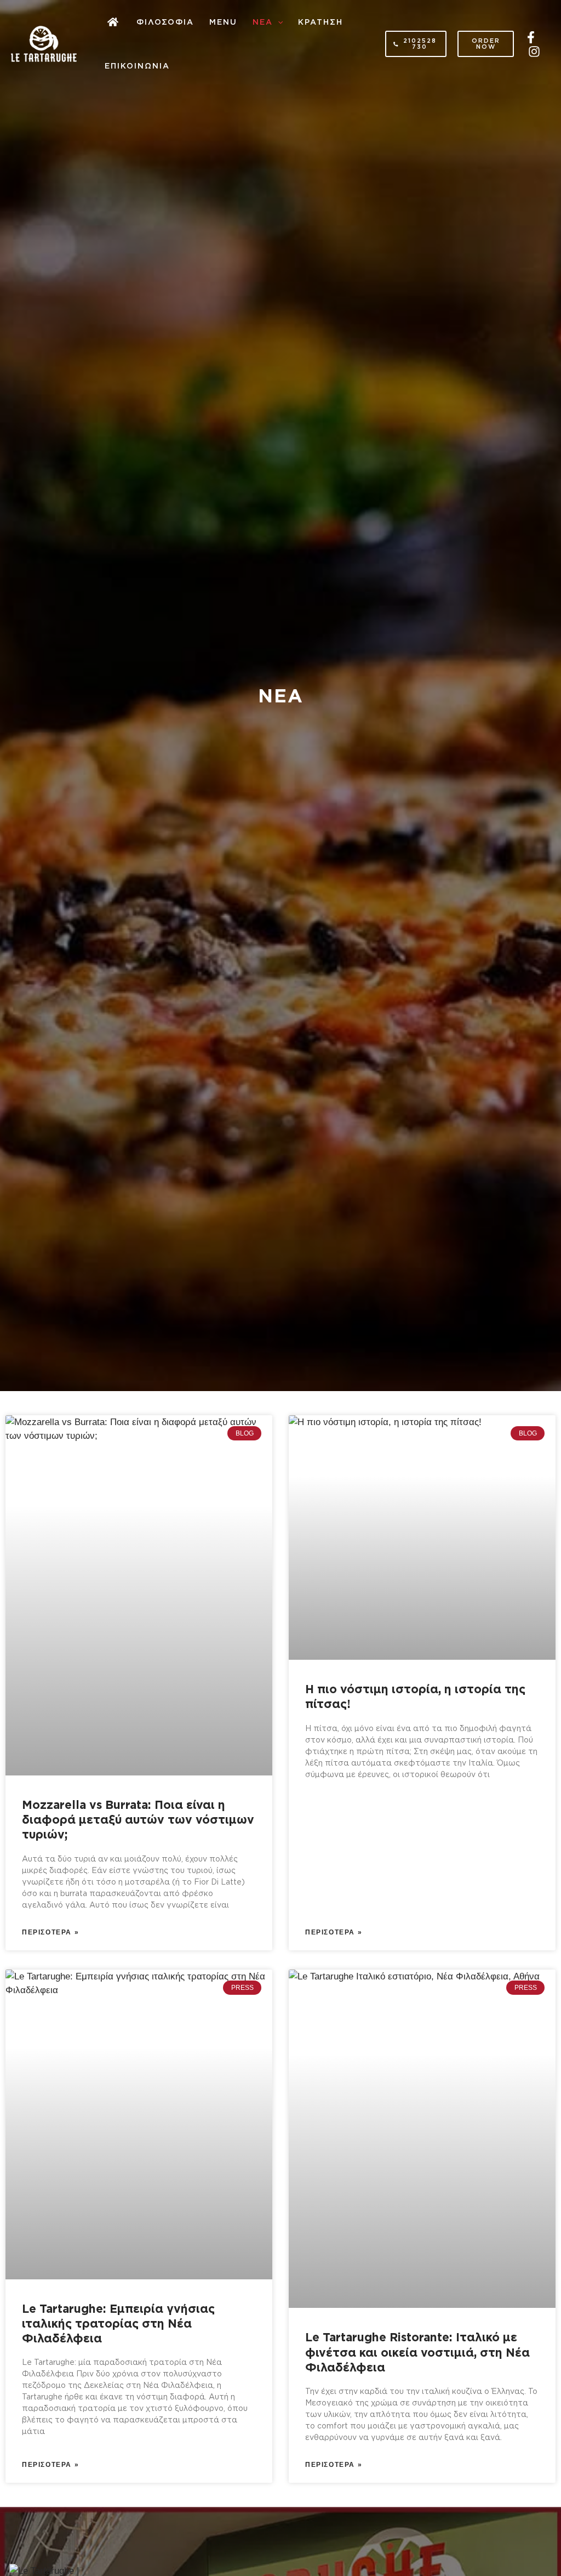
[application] (278, 22)
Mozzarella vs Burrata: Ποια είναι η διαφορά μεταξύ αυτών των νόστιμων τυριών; (138, 1820)
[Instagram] (534, 52)
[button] (268, 22)
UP (543, 2531)
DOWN (543, 2558)
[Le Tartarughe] (44, 43)
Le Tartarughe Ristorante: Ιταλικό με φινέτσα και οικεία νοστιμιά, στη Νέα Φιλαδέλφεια (417, 2352)
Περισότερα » (50, 1932)
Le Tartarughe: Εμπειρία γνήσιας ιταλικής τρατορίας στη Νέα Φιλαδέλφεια (118, 2324)
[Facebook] (531, 37)
